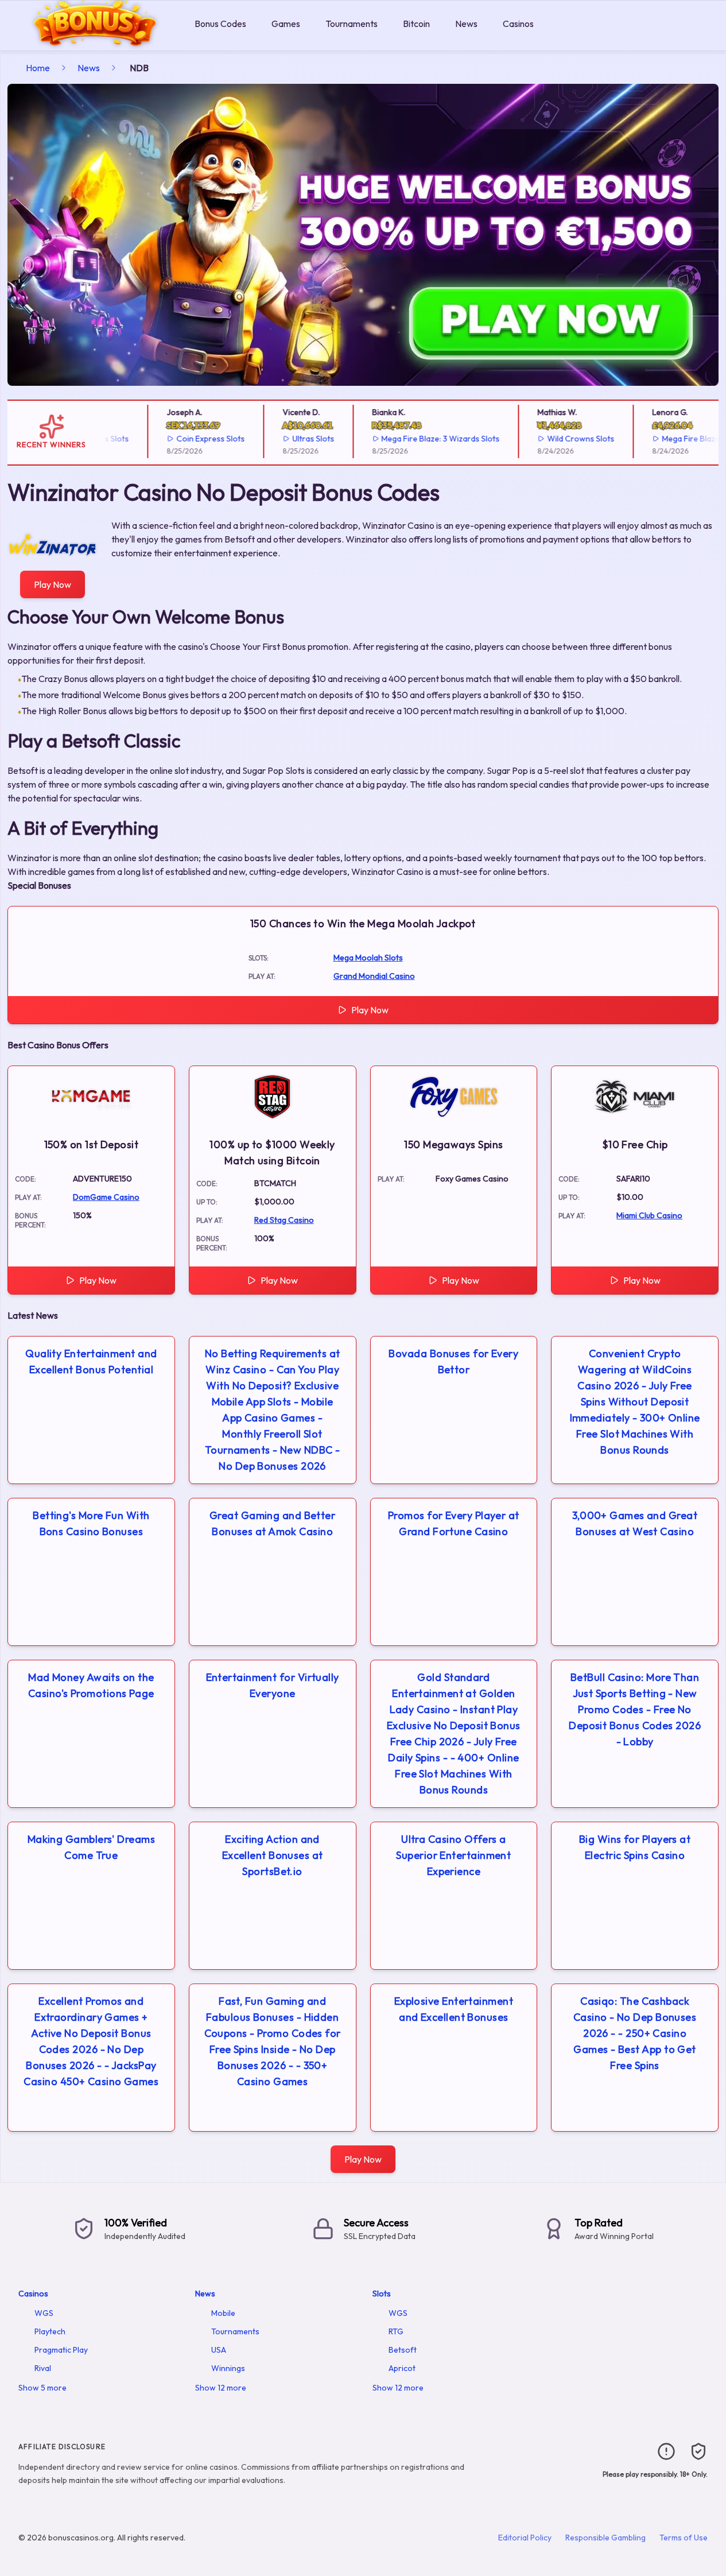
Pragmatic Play (61, 2350)
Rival (43, 2368)
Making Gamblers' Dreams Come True (91, 1847)
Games (286, 24)
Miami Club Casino (649, 1215)
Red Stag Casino (284, 1220)
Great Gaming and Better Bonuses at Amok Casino (272, 1523)
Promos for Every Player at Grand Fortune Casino (454, 1523)
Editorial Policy (525, 2538)
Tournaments (352, 24)
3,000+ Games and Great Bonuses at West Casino (635, 1523)
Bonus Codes (220, 24)
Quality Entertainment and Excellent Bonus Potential (91, 1361)
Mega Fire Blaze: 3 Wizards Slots (416, 439)
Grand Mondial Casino (374, 976)
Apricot (402, 2368)
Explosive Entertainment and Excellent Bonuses (454, 2009)
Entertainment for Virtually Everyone (273, 1685)
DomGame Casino (106, 1197)
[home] (95, 42)
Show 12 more (221, 2388)
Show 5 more (42, 2388)
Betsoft (403, 2350)
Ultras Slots (288, 439)
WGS (44, 2313)
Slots (382, 2294)
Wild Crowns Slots (556, 439)
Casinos (518, 24)
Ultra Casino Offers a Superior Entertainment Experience (453, 1855)
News (466, 24)
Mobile (223, 2313)
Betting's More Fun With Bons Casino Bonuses (91, 1523)
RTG (396, 2331)
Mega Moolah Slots (368, 958)
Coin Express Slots (186, 439)
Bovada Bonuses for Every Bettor (453, 1361)
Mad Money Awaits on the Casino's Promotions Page (91, 1685)
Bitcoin (416, 24)
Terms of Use (684, 2538)
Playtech (50, 2331)
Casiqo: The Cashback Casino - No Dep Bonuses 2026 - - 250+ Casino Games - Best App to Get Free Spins (635, 2033)
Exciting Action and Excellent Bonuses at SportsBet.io (273, 1855)
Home (38, 68)
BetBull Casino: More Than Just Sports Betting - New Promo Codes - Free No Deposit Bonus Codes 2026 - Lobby (635, 1709)
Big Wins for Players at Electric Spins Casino (635, 1847)
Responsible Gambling (605, 2538)
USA (219, 2350)
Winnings (228, 2368)
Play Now (53, 584)
